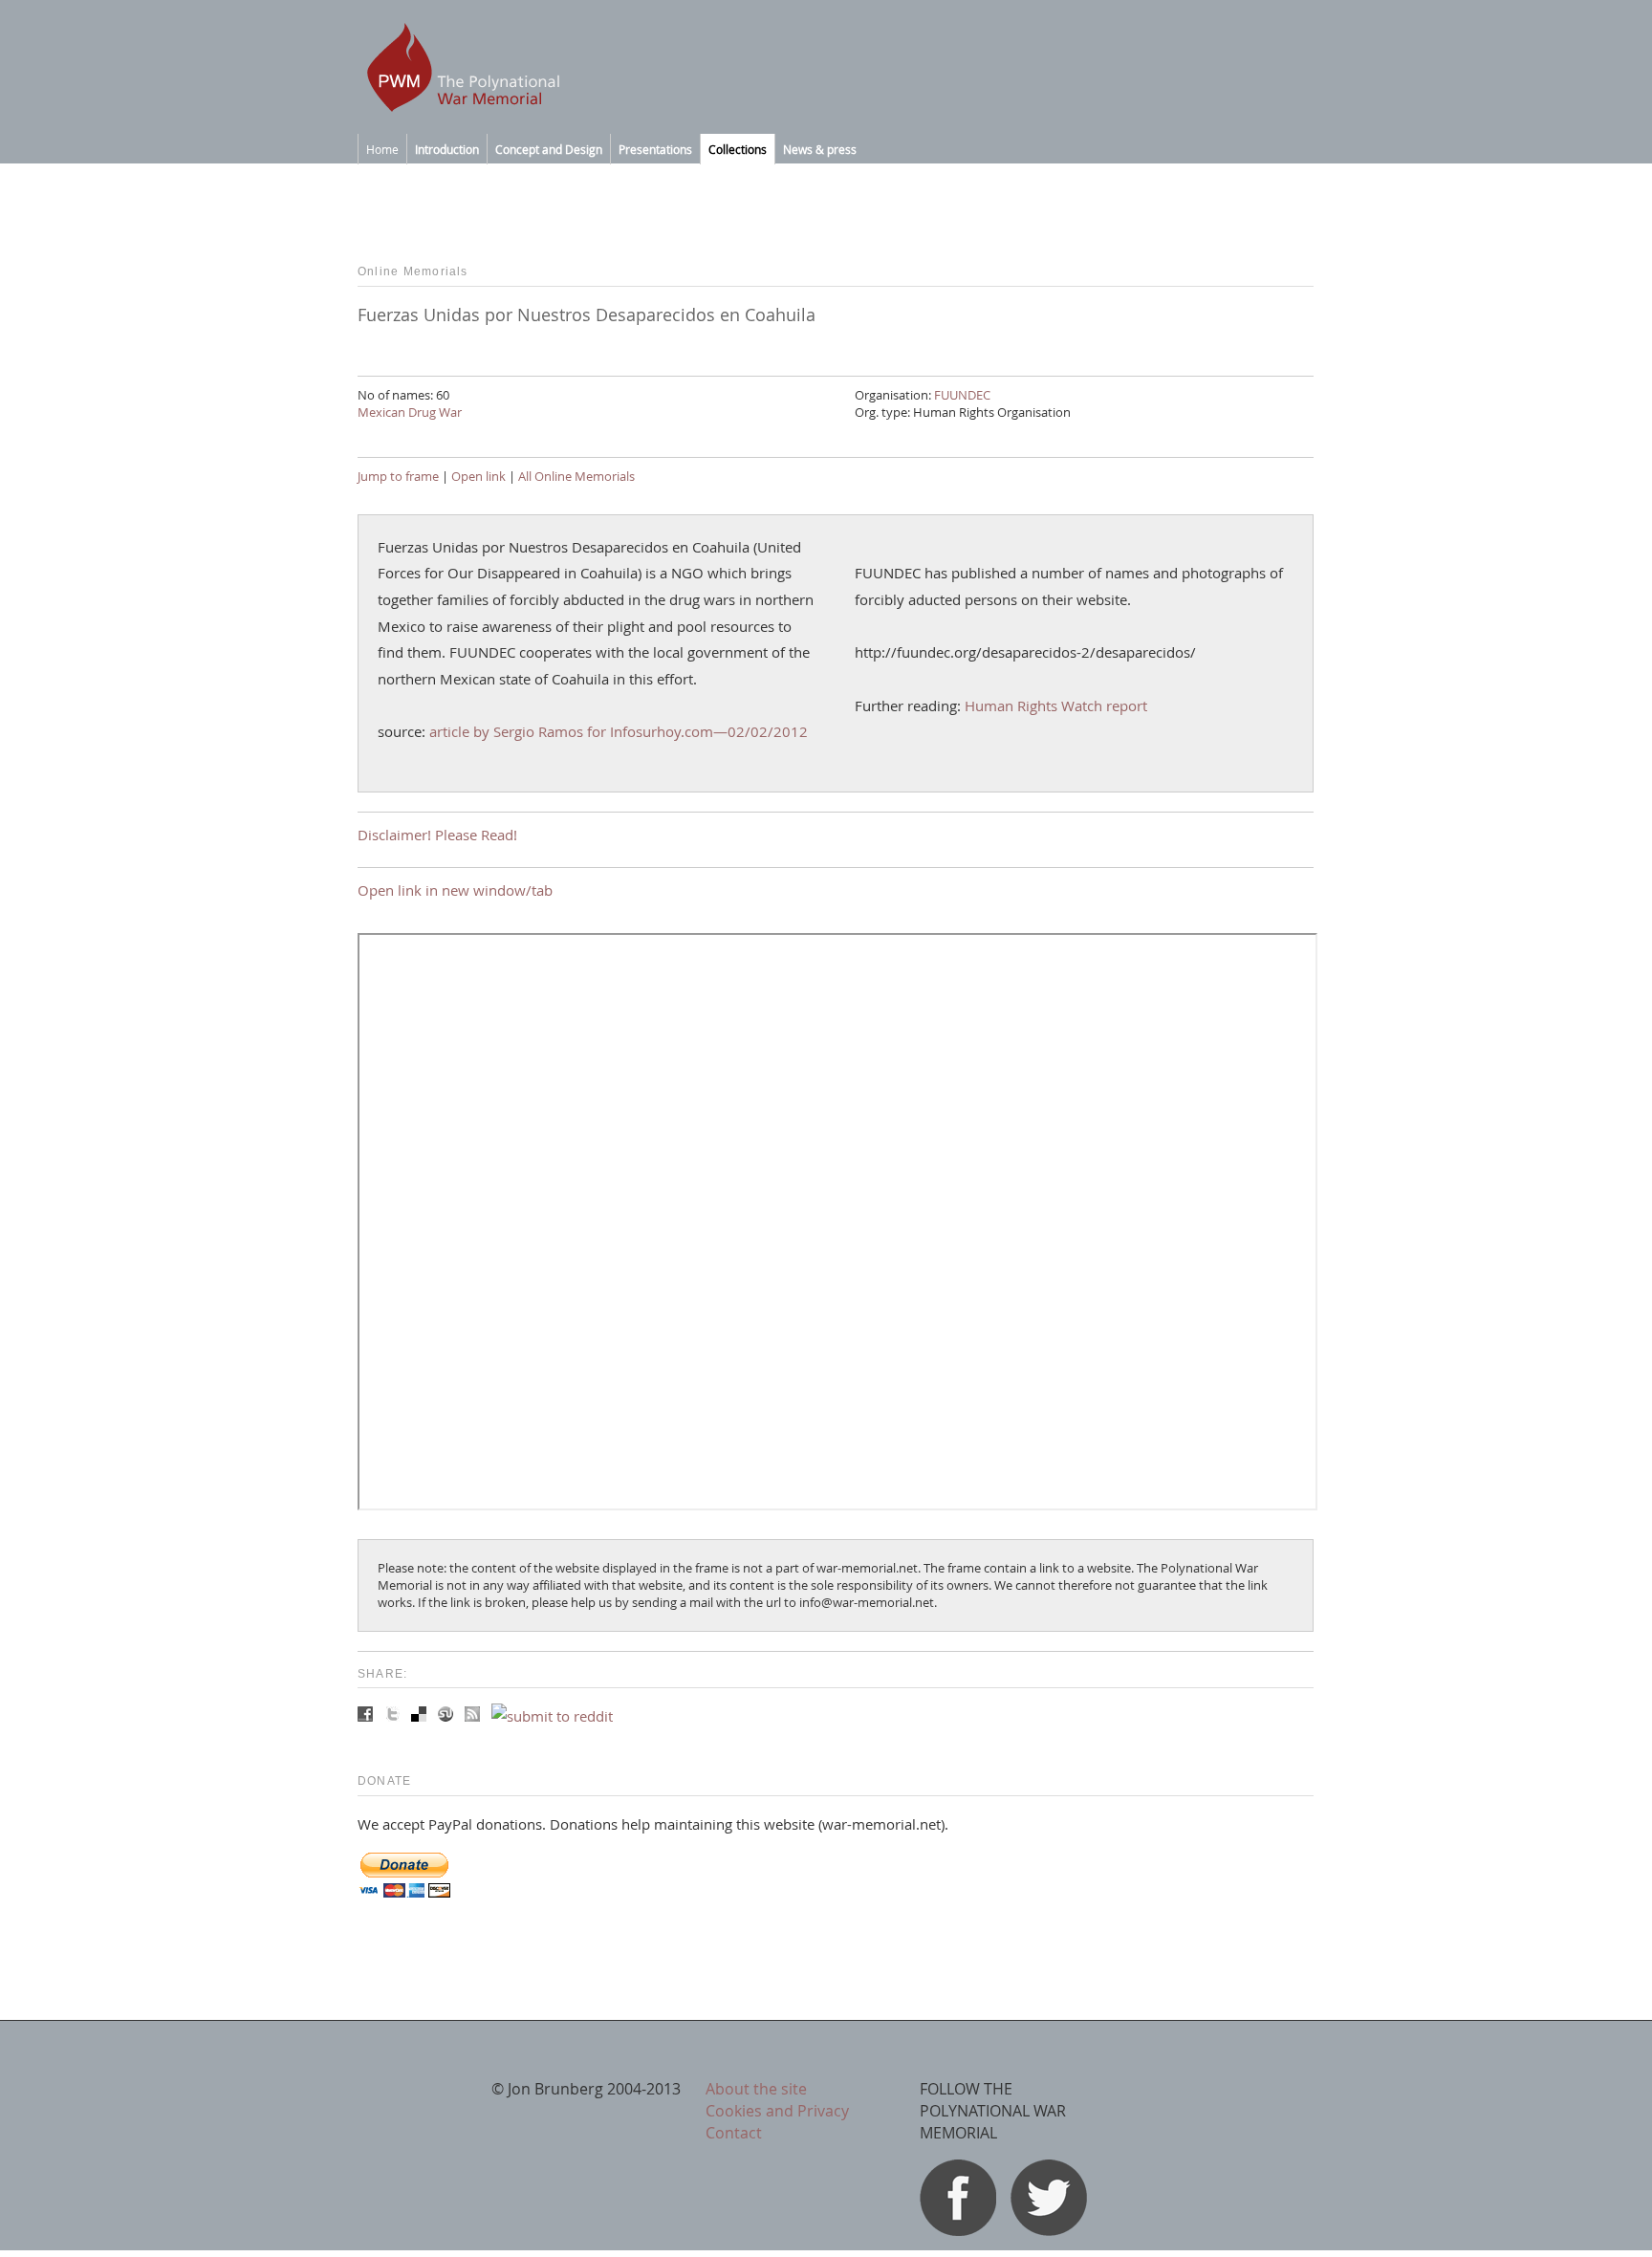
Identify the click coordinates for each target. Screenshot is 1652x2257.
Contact (734, 2133)
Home (382, 149)
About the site (756, 2089)
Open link (478, 476)
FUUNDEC (962, 395)
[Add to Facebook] (367, 1716)
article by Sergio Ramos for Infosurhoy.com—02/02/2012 (619, 731)
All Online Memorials (576, 476)
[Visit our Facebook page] (958, 2230)
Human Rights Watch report (1056, 705)
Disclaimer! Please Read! (437, 835)
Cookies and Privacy (777, 2111)
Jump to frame (398, 476)
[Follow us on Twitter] (1049, 2230)
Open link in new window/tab (455, 890)
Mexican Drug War (410, 412)
